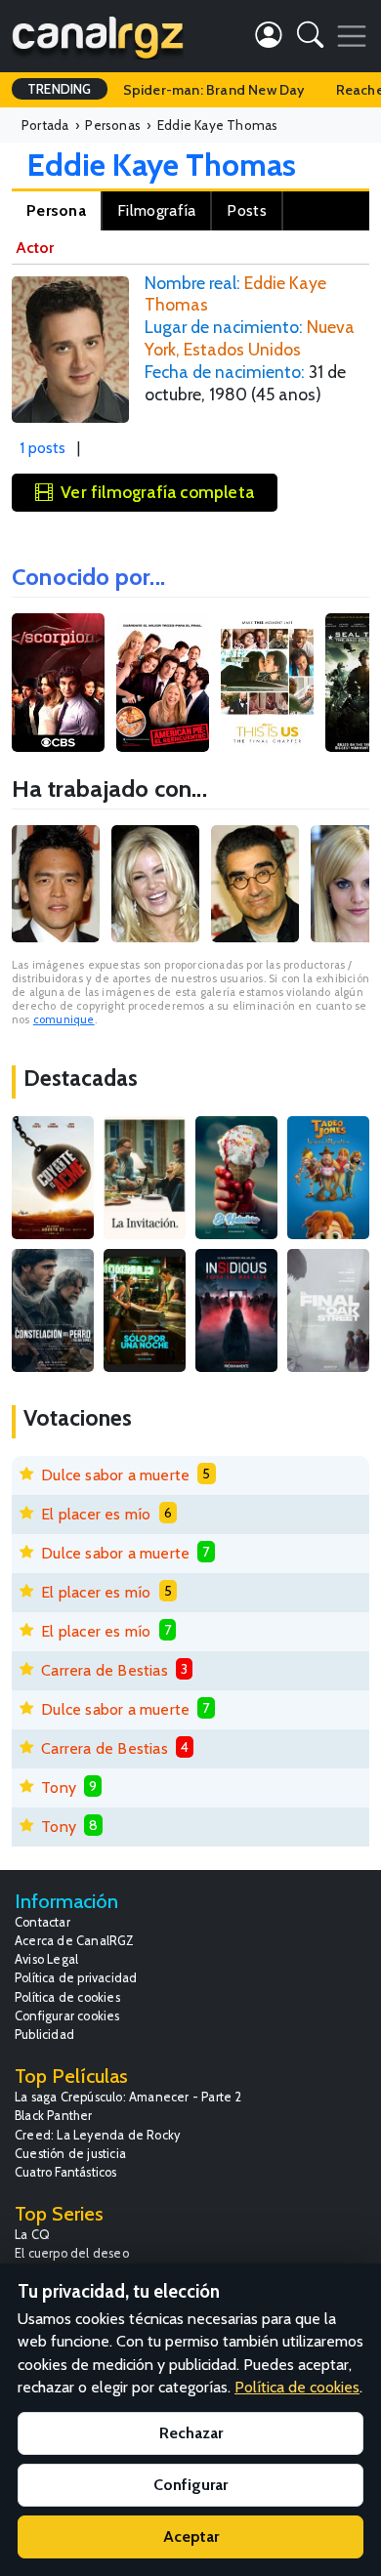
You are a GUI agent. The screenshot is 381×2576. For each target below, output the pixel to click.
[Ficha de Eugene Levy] (255, 884)
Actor (35, 248)
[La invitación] (145, 1178)
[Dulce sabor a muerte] (236, 1178)
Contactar (42, 1922)
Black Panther (54, 2116)
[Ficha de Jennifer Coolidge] (155, 884)
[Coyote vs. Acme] (53, 1178)
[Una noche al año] (145, 1310)
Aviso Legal (46, 1959)
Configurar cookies (67, 2016)
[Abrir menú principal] (352, 36)
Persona (56, 210)
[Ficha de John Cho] (56, 884)
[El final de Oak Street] (328, 1310)
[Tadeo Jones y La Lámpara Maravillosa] (328, 1178)
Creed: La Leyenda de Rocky (97, 2135)
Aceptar (191, 2536)
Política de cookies (67, 1997)
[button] (310, 39)
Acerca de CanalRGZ (75, 1941)
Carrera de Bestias (105, 1670)
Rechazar (191, 2433)
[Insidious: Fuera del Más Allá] (236, 1310)
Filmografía (156, 210)
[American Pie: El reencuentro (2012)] (163, 683)
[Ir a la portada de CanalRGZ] (98, 36)
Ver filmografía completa (157, 492)
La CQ (32, 2235)
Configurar (190, 2485)
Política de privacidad (76, 1978)
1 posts (42, 448)
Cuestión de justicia (70, 2154)
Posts (247, 210)
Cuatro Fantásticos (66, 2172)
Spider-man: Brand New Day (214, 90)
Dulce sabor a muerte (115, 1475)
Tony (59, 1787)
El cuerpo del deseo (72, 2253)
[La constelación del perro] (53, 1310)
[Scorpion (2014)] (58, 683)
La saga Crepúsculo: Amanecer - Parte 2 (128, 2097)
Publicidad (44, 2035)
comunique (64, 1019)
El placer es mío (96, 1514)
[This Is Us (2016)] (267, 683)
